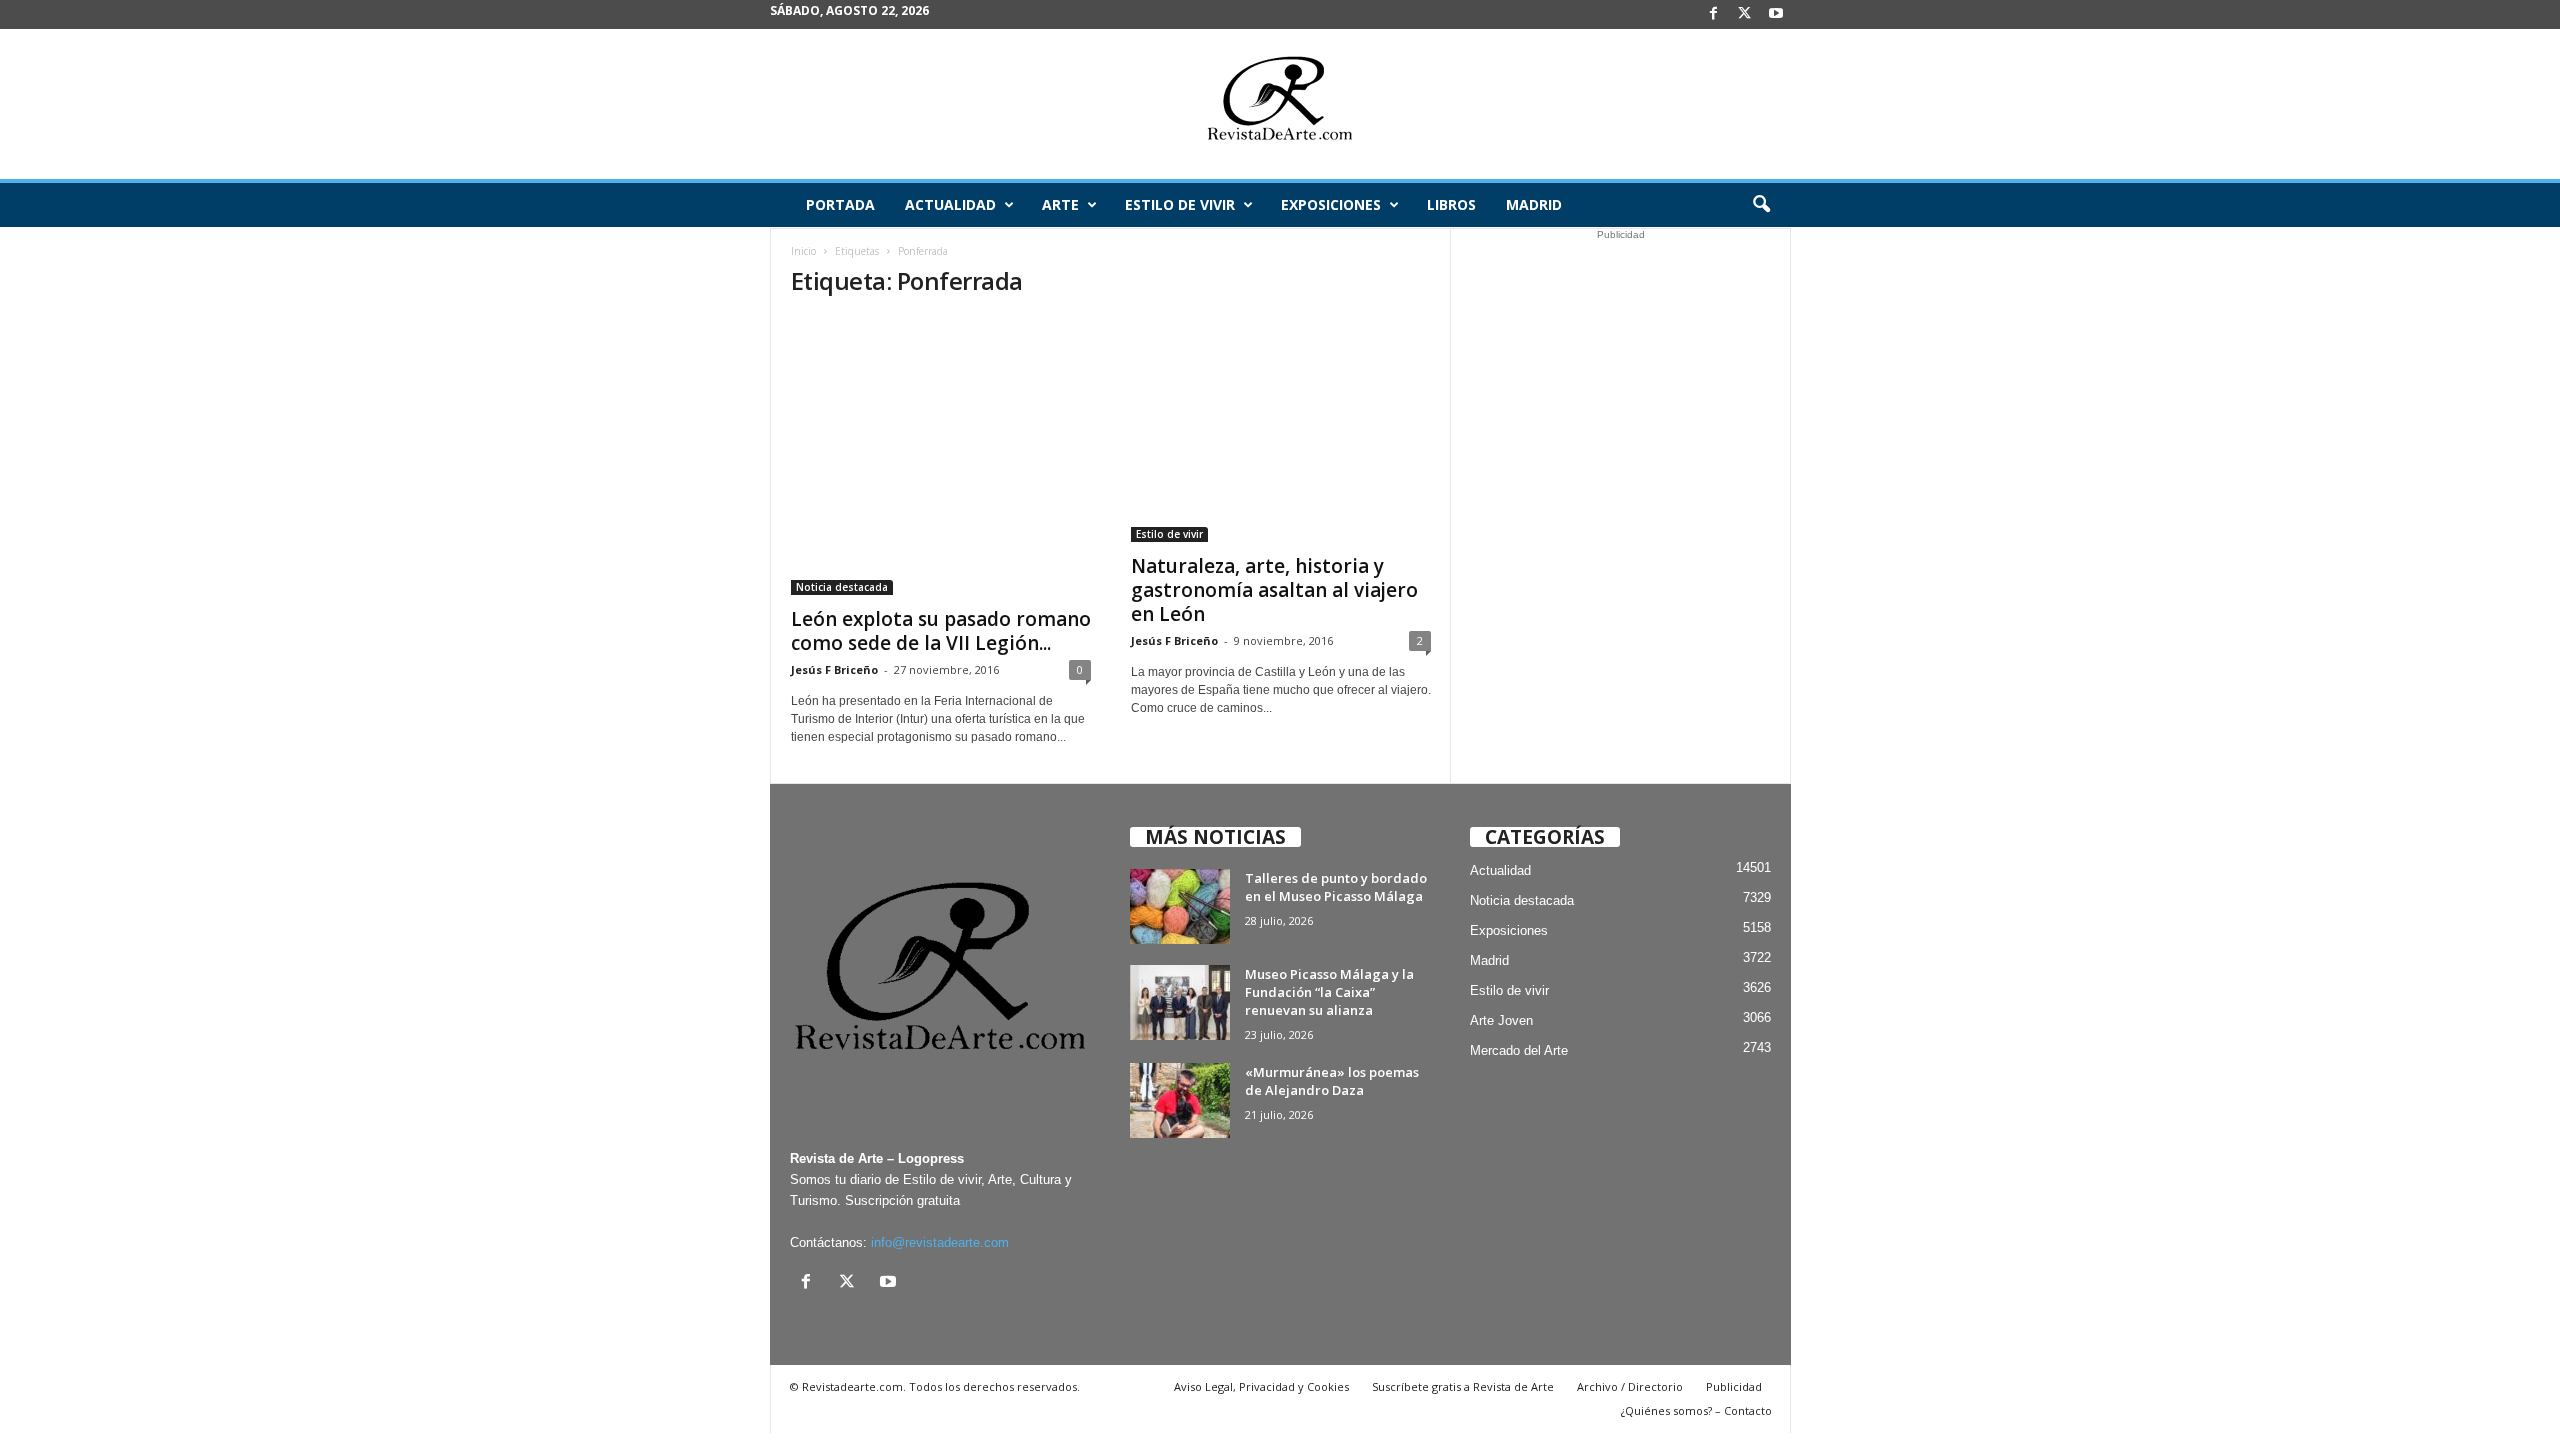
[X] (1745, 14)
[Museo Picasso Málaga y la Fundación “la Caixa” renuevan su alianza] (1180, 1002)
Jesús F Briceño (834, 669)
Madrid (1534, 204)
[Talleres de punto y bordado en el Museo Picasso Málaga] (1180, 906)
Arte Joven (1501, 1020)
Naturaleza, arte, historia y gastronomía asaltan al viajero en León (1274, 590)
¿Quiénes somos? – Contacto (1696, 1410)
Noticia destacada (842, 587)
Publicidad (1734, 1386)
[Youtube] (1776, 14)
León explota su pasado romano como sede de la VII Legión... (941, 631)
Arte (1060, 204)
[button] (1761, 205)
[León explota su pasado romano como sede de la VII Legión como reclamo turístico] (941, 456)
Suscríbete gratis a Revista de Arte (1463, 1386)
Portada (840, 204)
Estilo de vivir (1180, 204)
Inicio (803, 251)
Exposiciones (1331, 204)
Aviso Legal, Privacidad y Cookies (1261, 1386)
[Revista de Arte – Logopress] (1280, 104)
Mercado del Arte (1519, 1050)
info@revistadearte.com (940, 1242)
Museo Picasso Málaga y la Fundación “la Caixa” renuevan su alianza (1329, 992)
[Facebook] (1714, 14)
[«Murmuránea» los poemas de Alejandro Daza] (1180, 1100)
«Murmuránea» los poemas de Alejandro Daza (1332, 1081)
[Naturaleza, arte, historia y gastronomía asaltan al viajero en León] (1281, 429)
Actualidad (950, 204)
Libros (1451, 204)
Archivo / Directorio (1630, 1386)
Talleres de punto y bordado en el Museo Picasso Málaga (1336, 887)
